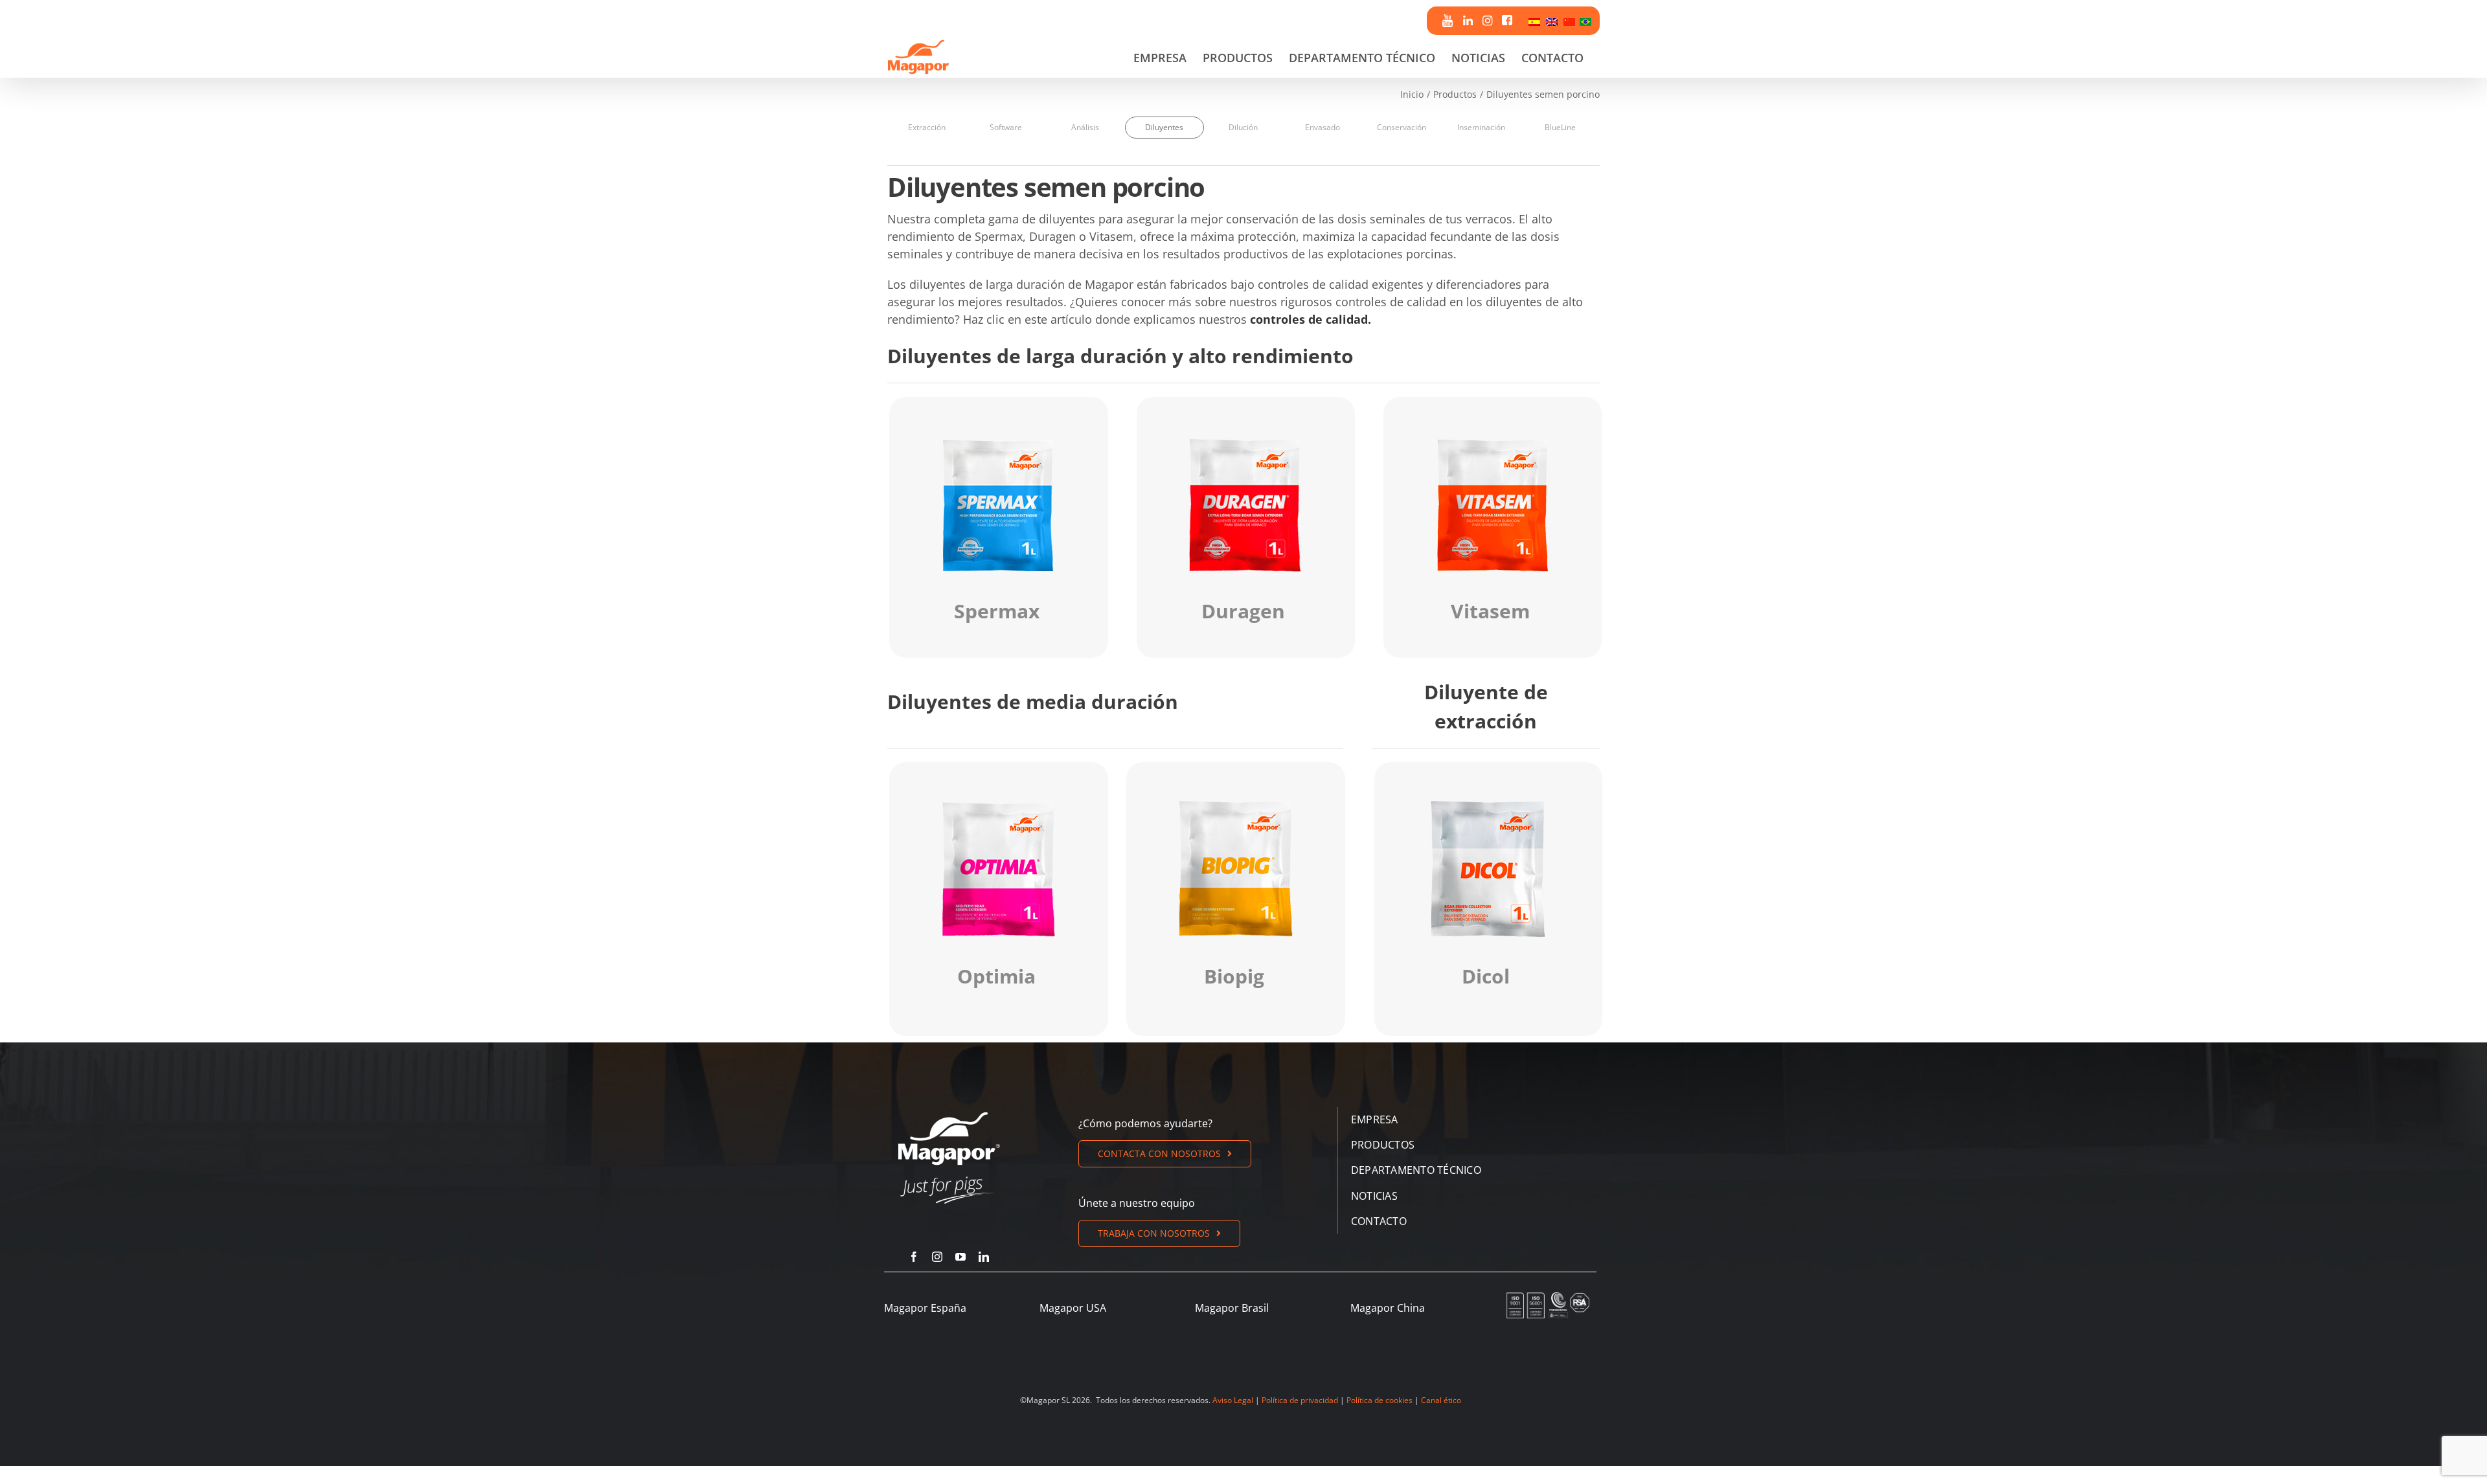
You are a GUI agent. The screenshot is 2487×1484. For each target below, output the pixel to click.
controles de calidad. (1311, 319)
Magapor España (925, 1308)
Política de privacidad (1300, 1400)
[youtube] (960, 1257)
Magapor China (1388, 1308)
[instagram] (937, 1257)
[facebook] (914, 1257)
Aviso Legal (1233, 1400)
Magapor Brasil (1232, 1308)
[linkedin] (984, 1257)
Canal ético (1441, 1400)
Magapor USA (1073, 1308)
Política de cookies (1380, 1400)
